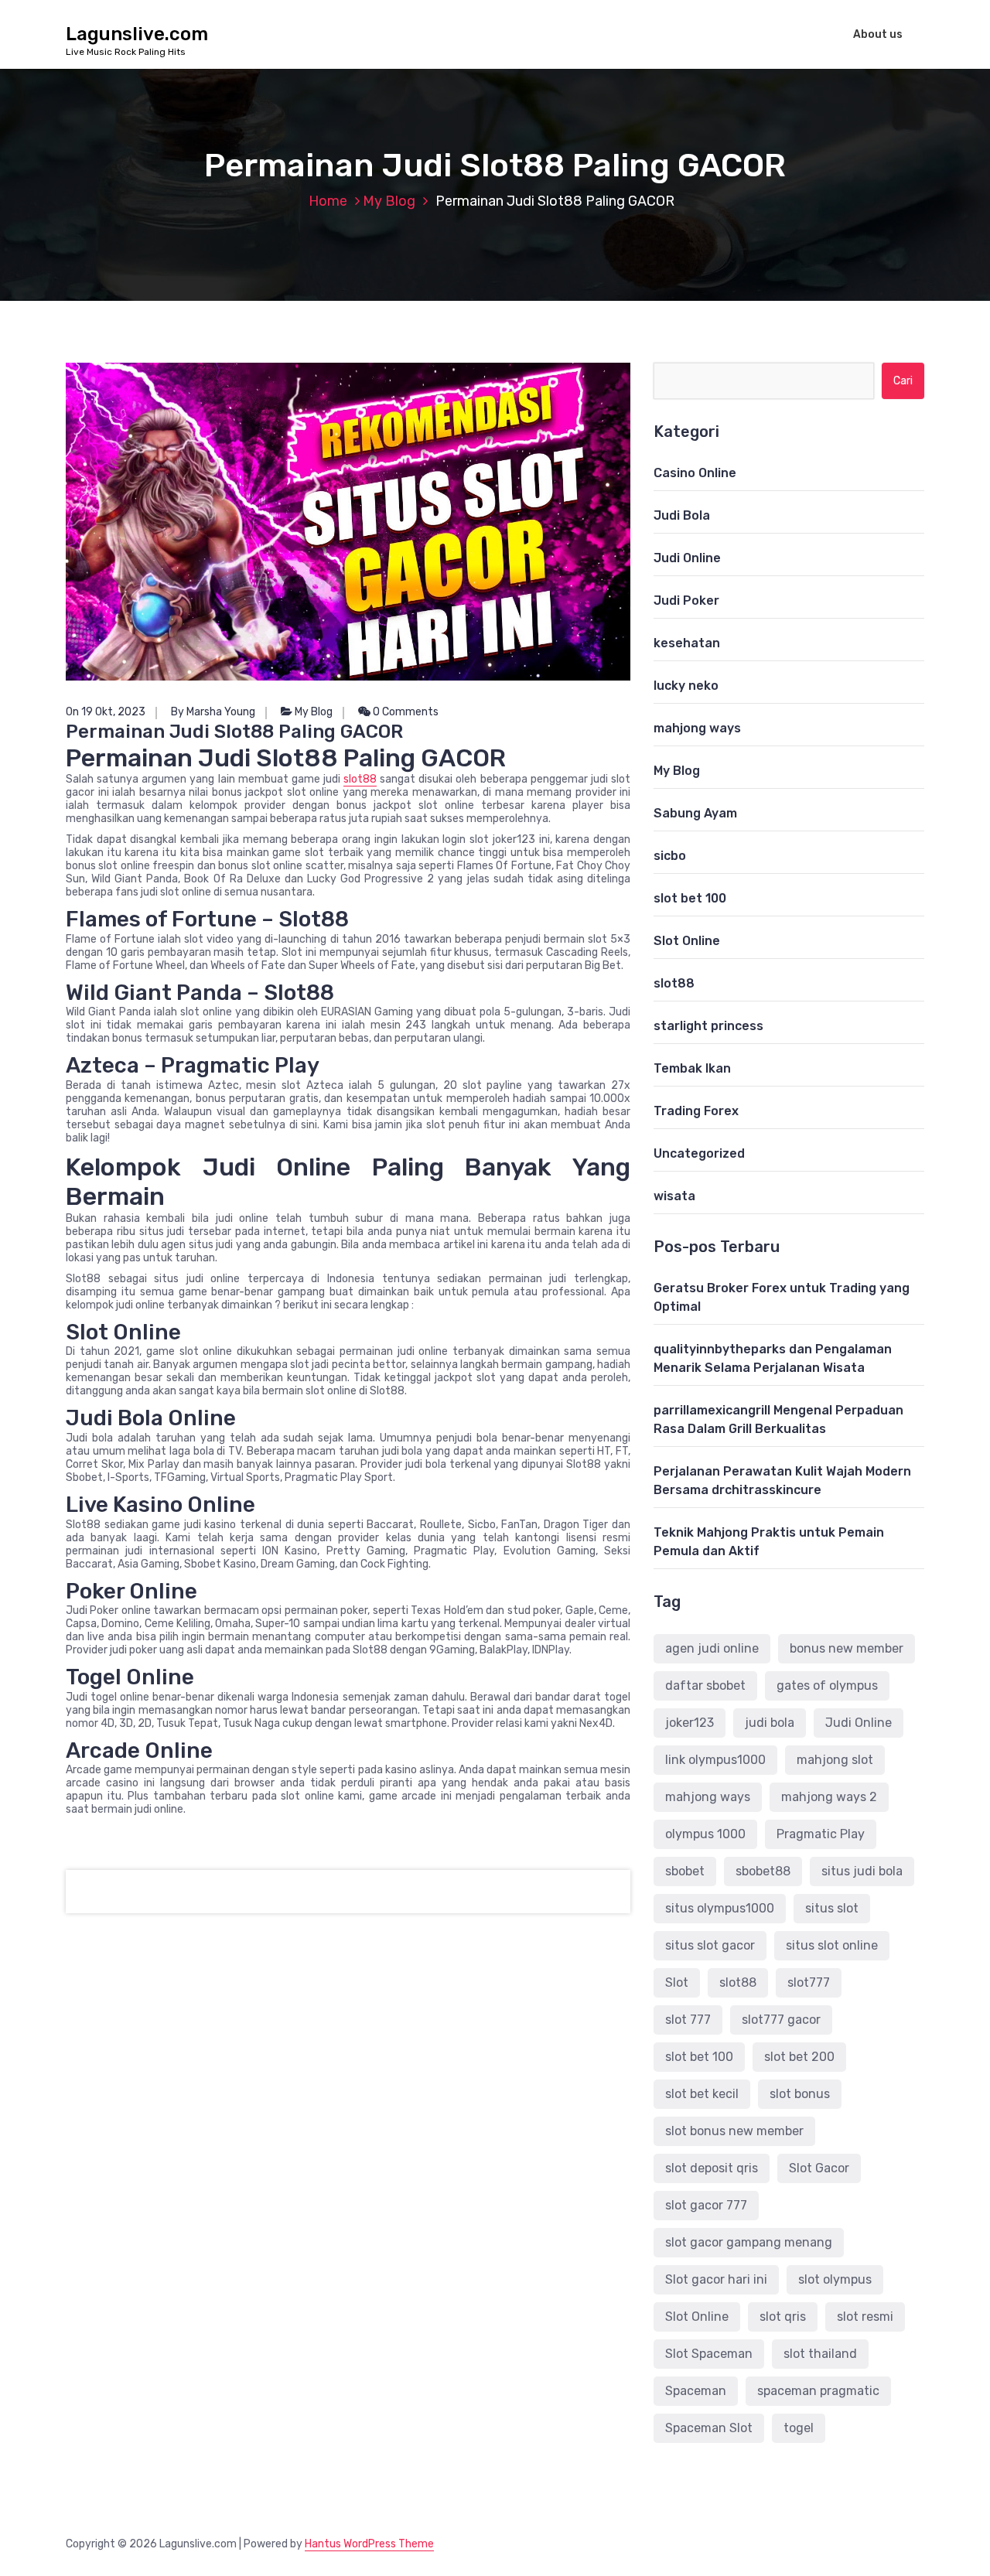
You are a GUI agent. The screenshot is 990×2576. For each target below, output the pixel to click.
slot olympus (835, 2279)
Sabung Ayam (695, 813)
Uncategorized (699, 1153)
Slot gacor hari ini (716, 2279)
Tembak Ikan (692, 1068)
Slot (677, 1982)
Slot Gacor (819, 2168)
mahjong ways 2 (829, 1797)
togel (799, 2428)
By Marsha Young (213, 712)
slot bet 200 (799, 2057)
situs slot (832, 1908)
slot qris (783, 2317)
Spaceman (696, 2391)
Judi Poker (686, 600)
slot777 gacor (781, 2020)
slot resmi (865, 2317)
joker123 (690, 1723)
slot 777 (688, 2020)
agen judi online (712, 1648)
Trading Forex (696, 1111)
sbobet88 (763, 1871)
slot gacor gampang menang (749, 2242)
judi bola (770, 1723)
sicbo (670, 856)
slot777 (809, 1982)
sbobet (685, 1871)
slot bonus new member (734, 2131)
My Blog (389, 201)
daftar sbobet (705, 1685)
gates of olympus (827, 1685)
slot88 (360, 779)
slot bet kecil (702, 2094)
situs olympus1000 (720, 1908)
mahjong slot (835, 1760)
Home (328, 201)
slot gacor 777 (706, 2205)
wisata (674, 1196)
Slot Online (687, 941)
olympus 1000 (705, 1834)
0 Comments (405, 712)
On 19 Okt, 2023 (106, 712)
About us (878, 34)
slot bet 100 (690, 898)
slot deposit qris (712, 2168)
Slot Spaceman (709, 2354)
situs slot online (832, 1945)
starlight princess (708, 1026)
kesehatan (687, 643)
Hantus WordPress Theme (369, 2544)
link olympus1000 (715, 1760)
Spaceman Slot (709, 2428)
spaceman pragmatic (818, 2391)
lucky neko (686, 686)
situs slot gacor (710, 1945)
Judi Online (687, 558)
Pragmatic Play (821, 1834)
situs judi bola (862, 1871)
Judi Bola (682, 515)
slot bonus (800, 2094)
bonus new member (847, 1648)
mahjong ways (697, 728)
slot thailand (820, 2354)
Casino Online (695, 473)
